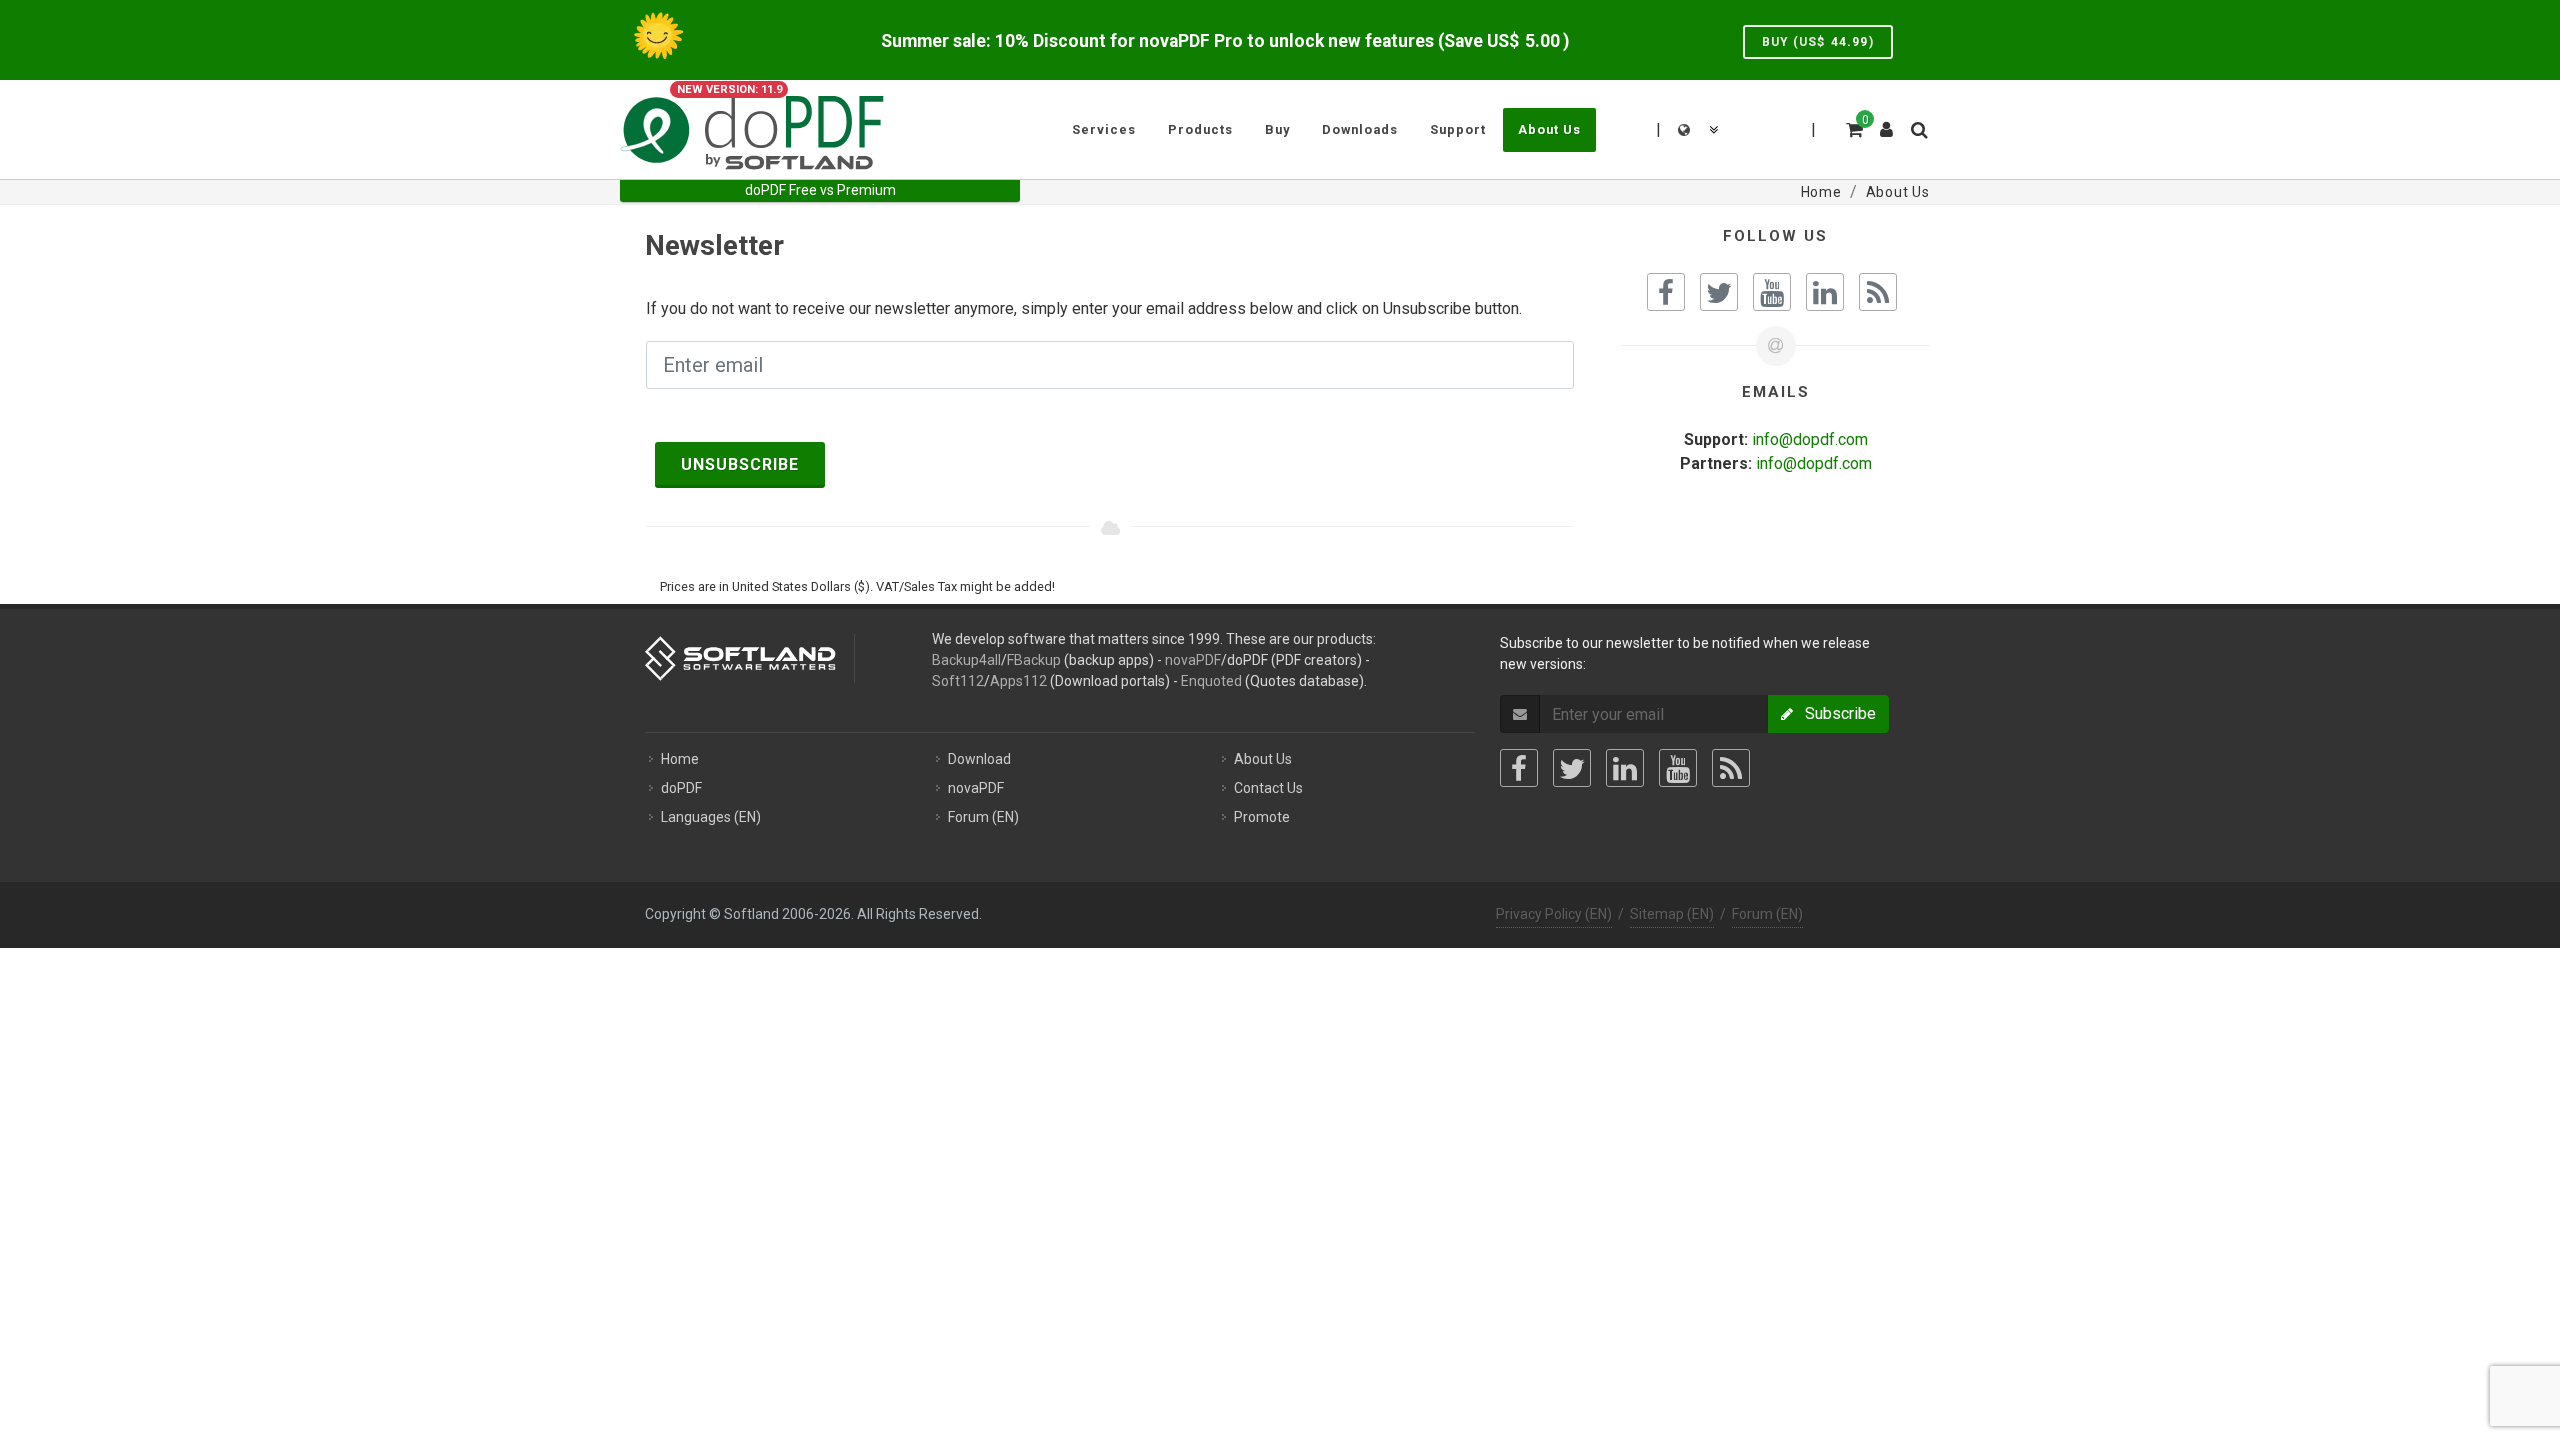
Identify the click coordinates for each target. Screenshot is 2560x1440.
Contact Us (1268, 788)
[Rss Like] (1878, 292)
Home (680, 759)
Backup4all (966, 660)
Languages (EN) (711, 817)
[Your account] (1887, 122)
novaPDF (1193, 660)
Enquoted (1211, 681)
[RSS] (1731, 768)
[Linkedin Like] (1825, 292)
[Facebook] (1519, 768)
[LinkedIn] (1625, 768)
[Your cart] (1853, 127)
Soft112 (958, 681)
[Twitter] (1572, 768)
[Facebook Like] (1666, 292)
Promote (1262, 817)
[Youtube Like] (1772, 292)
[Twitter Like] (1719, 292)
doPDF (681, 788)
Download (979, 759)
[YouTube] (1678, 768)
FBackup (1034, 660)
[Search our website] (1918, 127)
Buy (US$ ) (1818, 42)
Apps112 (1018, 681)
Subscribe (1834, 713)
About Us (1263, 759)
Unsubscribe (740, 464)
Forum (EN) (983, 817)
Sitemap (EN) (1672, 914)
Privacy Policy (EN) (1554, 914)
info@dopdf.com (1810, 439)
